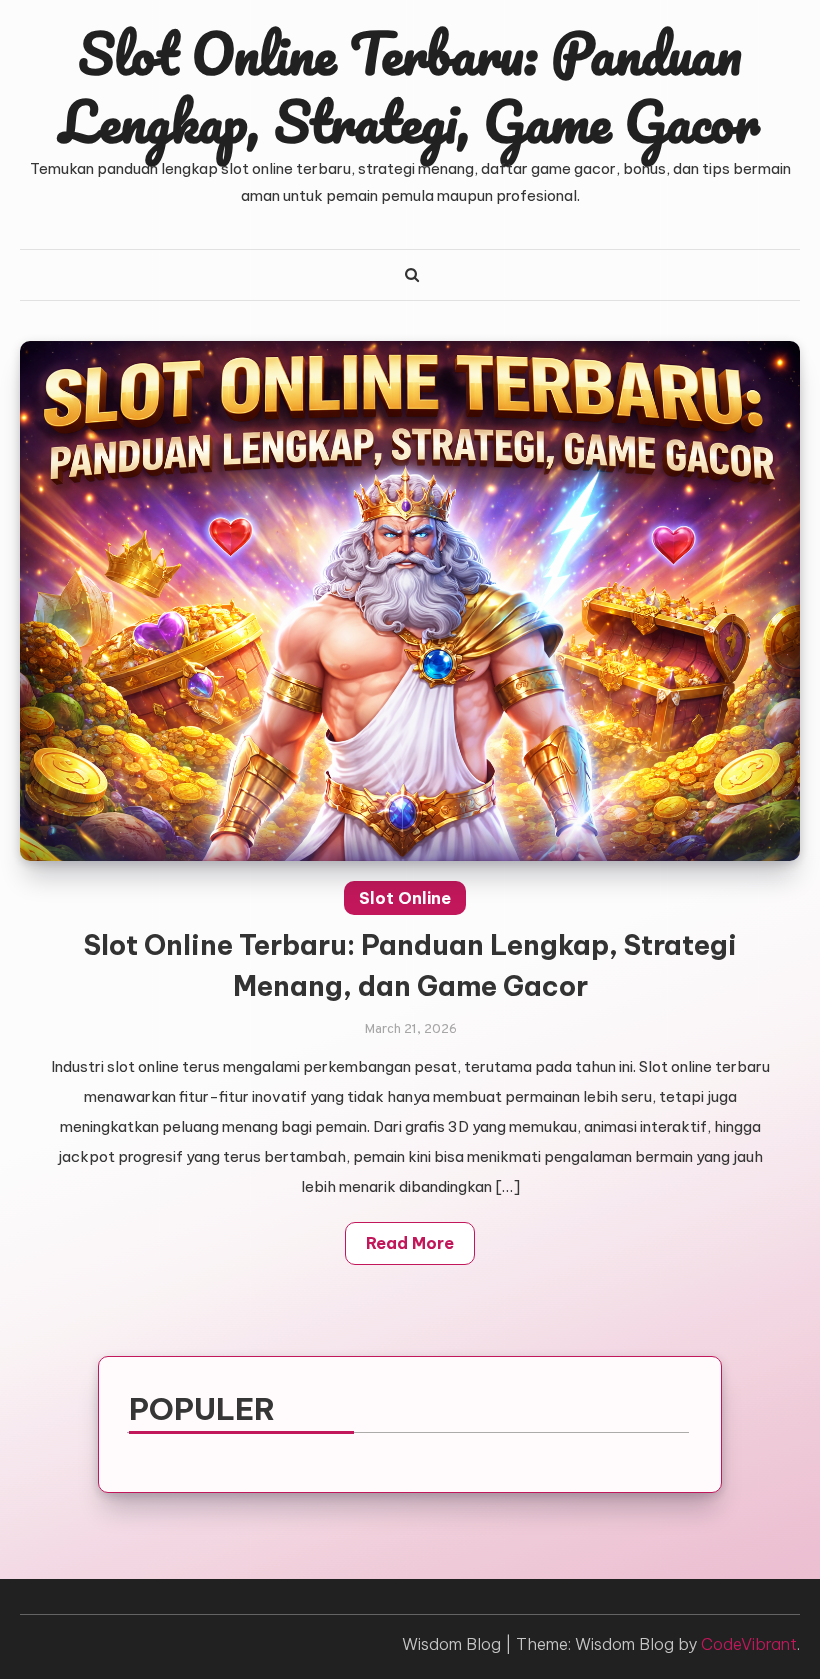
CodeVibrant (749, 1644)
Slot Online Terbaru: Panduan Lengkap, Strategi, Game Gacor (410, 87)
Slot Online (405, 898)
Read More (410, 1243)
